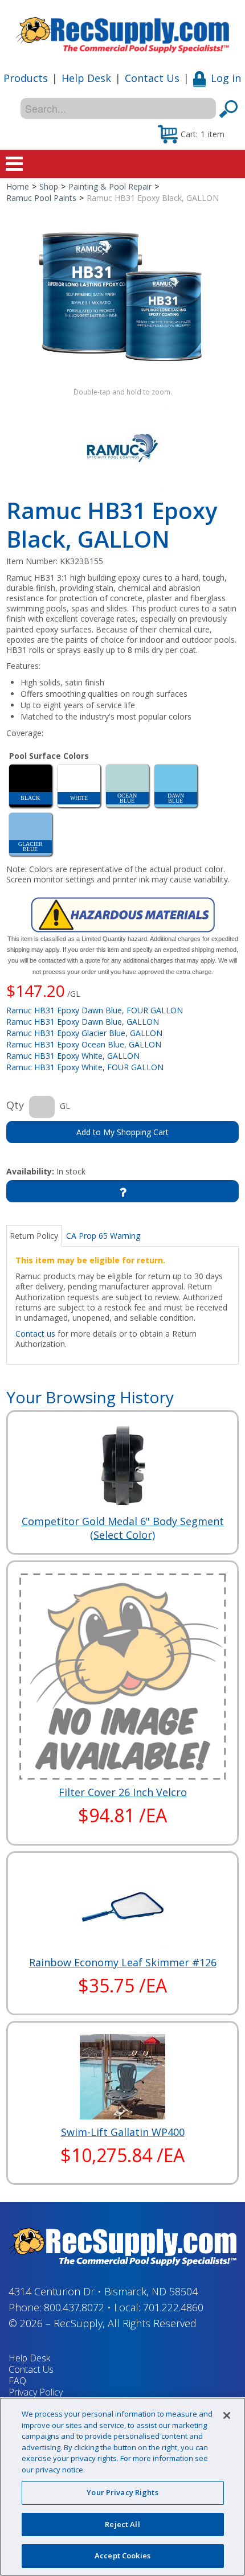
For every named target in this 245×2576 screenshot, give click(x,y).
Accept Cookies (122, 2556)
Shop (49, 186)
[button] (191, 134)
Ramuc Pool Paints (41, 198)
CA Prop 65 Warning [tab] (103, 1236)
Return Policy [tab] (34, 1236)
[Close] (227, 2415)
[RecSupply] (122, 31)
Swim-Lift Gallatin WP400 (123, 2132)
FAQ (17, 2381)
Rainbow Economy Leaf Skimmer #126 (123, 1962)
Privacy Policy (36, 2392)
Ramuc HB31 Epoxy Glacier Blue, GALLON (84, 1033)
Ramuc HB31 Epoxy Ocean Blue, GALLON (84, 1044)
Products (26, 78)
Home (18, 186)
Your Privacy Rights (122, 2492)
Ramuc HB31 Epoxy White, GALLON (73, 1056)
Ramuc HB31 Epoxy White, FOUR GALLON (85, 1067)
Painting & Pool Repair (110, 186)
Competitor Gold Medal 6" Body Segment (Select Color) (123, 1528)
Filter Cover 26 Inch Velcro (123, 1792)
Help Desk (86, 78)
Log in (226, 78)
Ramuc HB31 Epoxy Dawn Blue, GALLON (83, 1022)
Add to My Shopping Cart (122, 1132)
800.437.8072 (74, 2307)
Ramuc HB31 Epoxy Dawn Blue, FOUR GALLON (95, 1010)
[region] (122, 2487)
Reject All (122, 2524)
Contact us (35, 1334)
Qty (15, 1105)
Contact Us (152, 78)
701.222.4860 (173, 2307)
